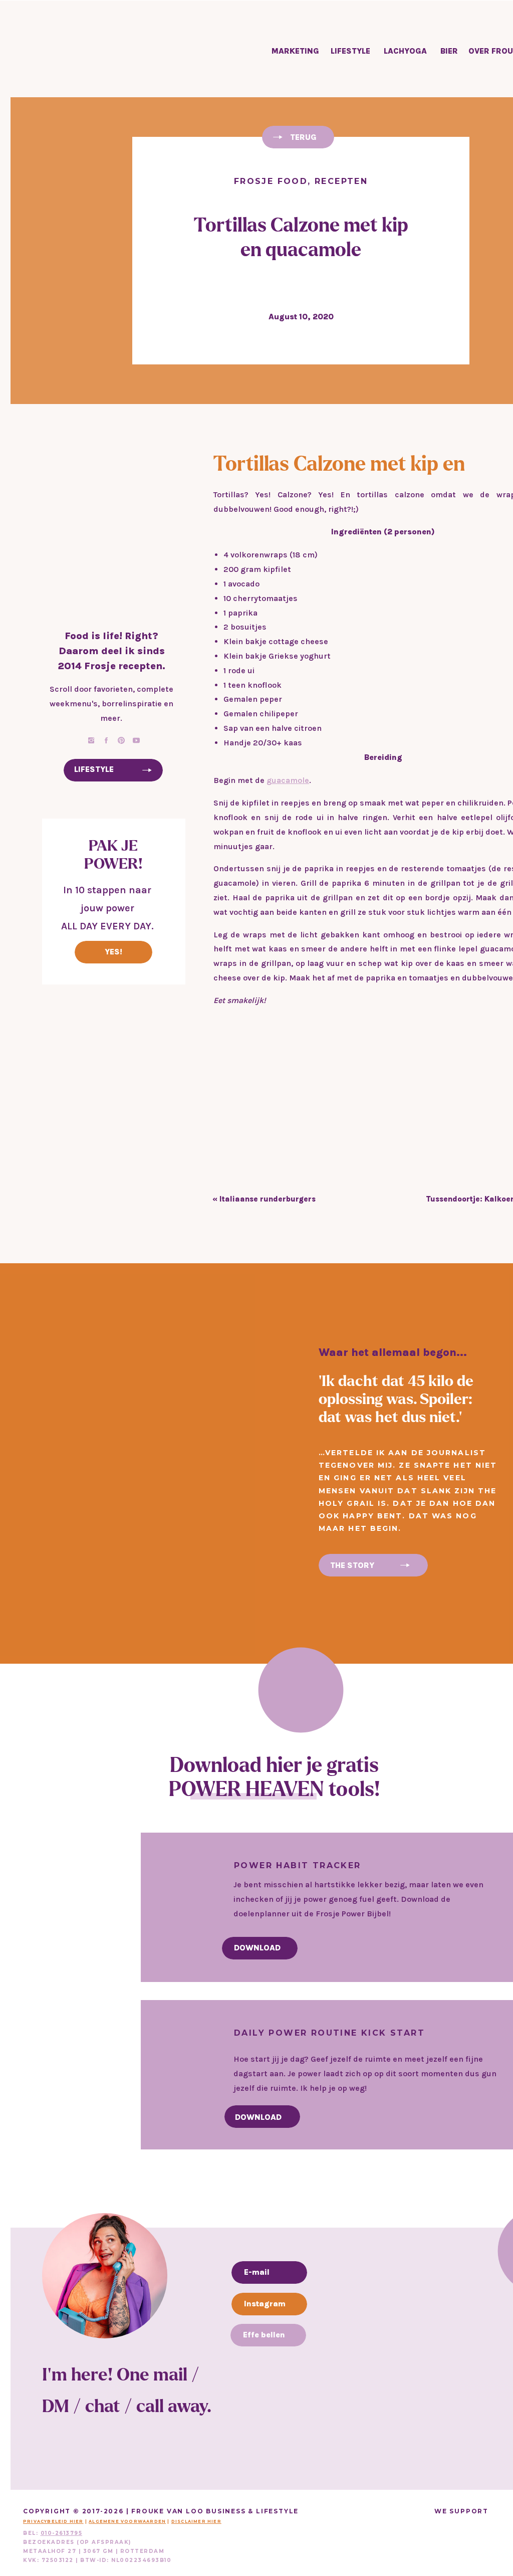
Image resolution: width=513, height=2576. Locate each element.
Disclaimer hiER (196, 2521)
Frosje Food (271, 181)
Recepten (341, 181)
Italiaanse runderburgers (268, 1199)
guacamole (288, 780)
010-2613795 (62, 2533)
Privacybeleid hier (53, 2521)
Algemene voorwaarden (127, 2521)
